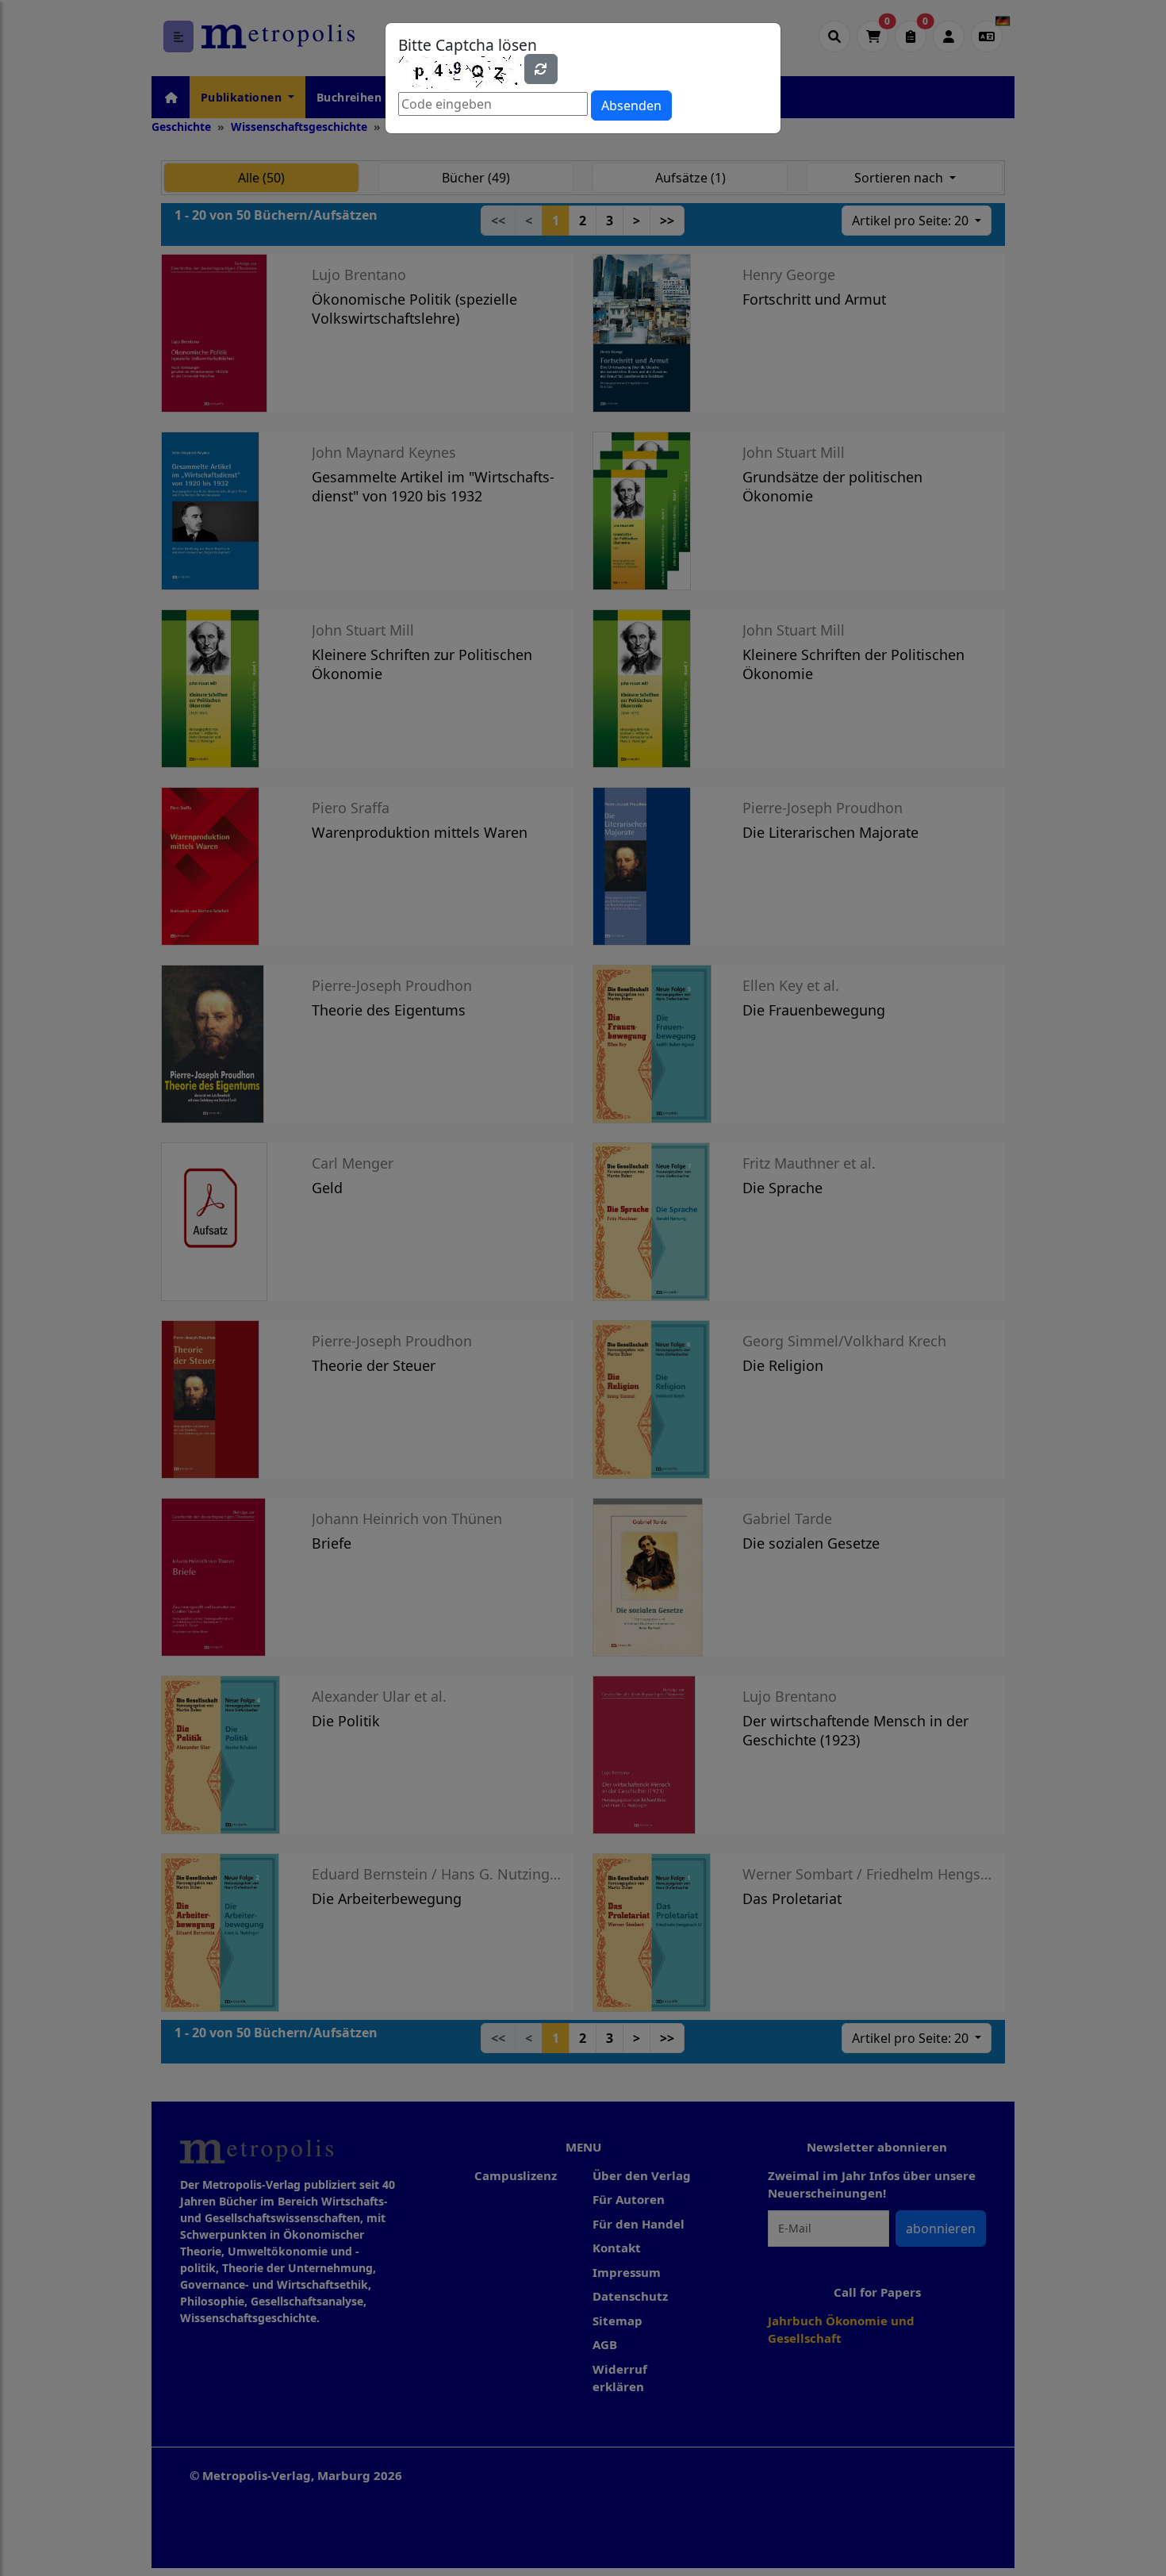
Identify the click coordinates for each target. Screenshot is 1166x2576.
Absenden (631, 106)
